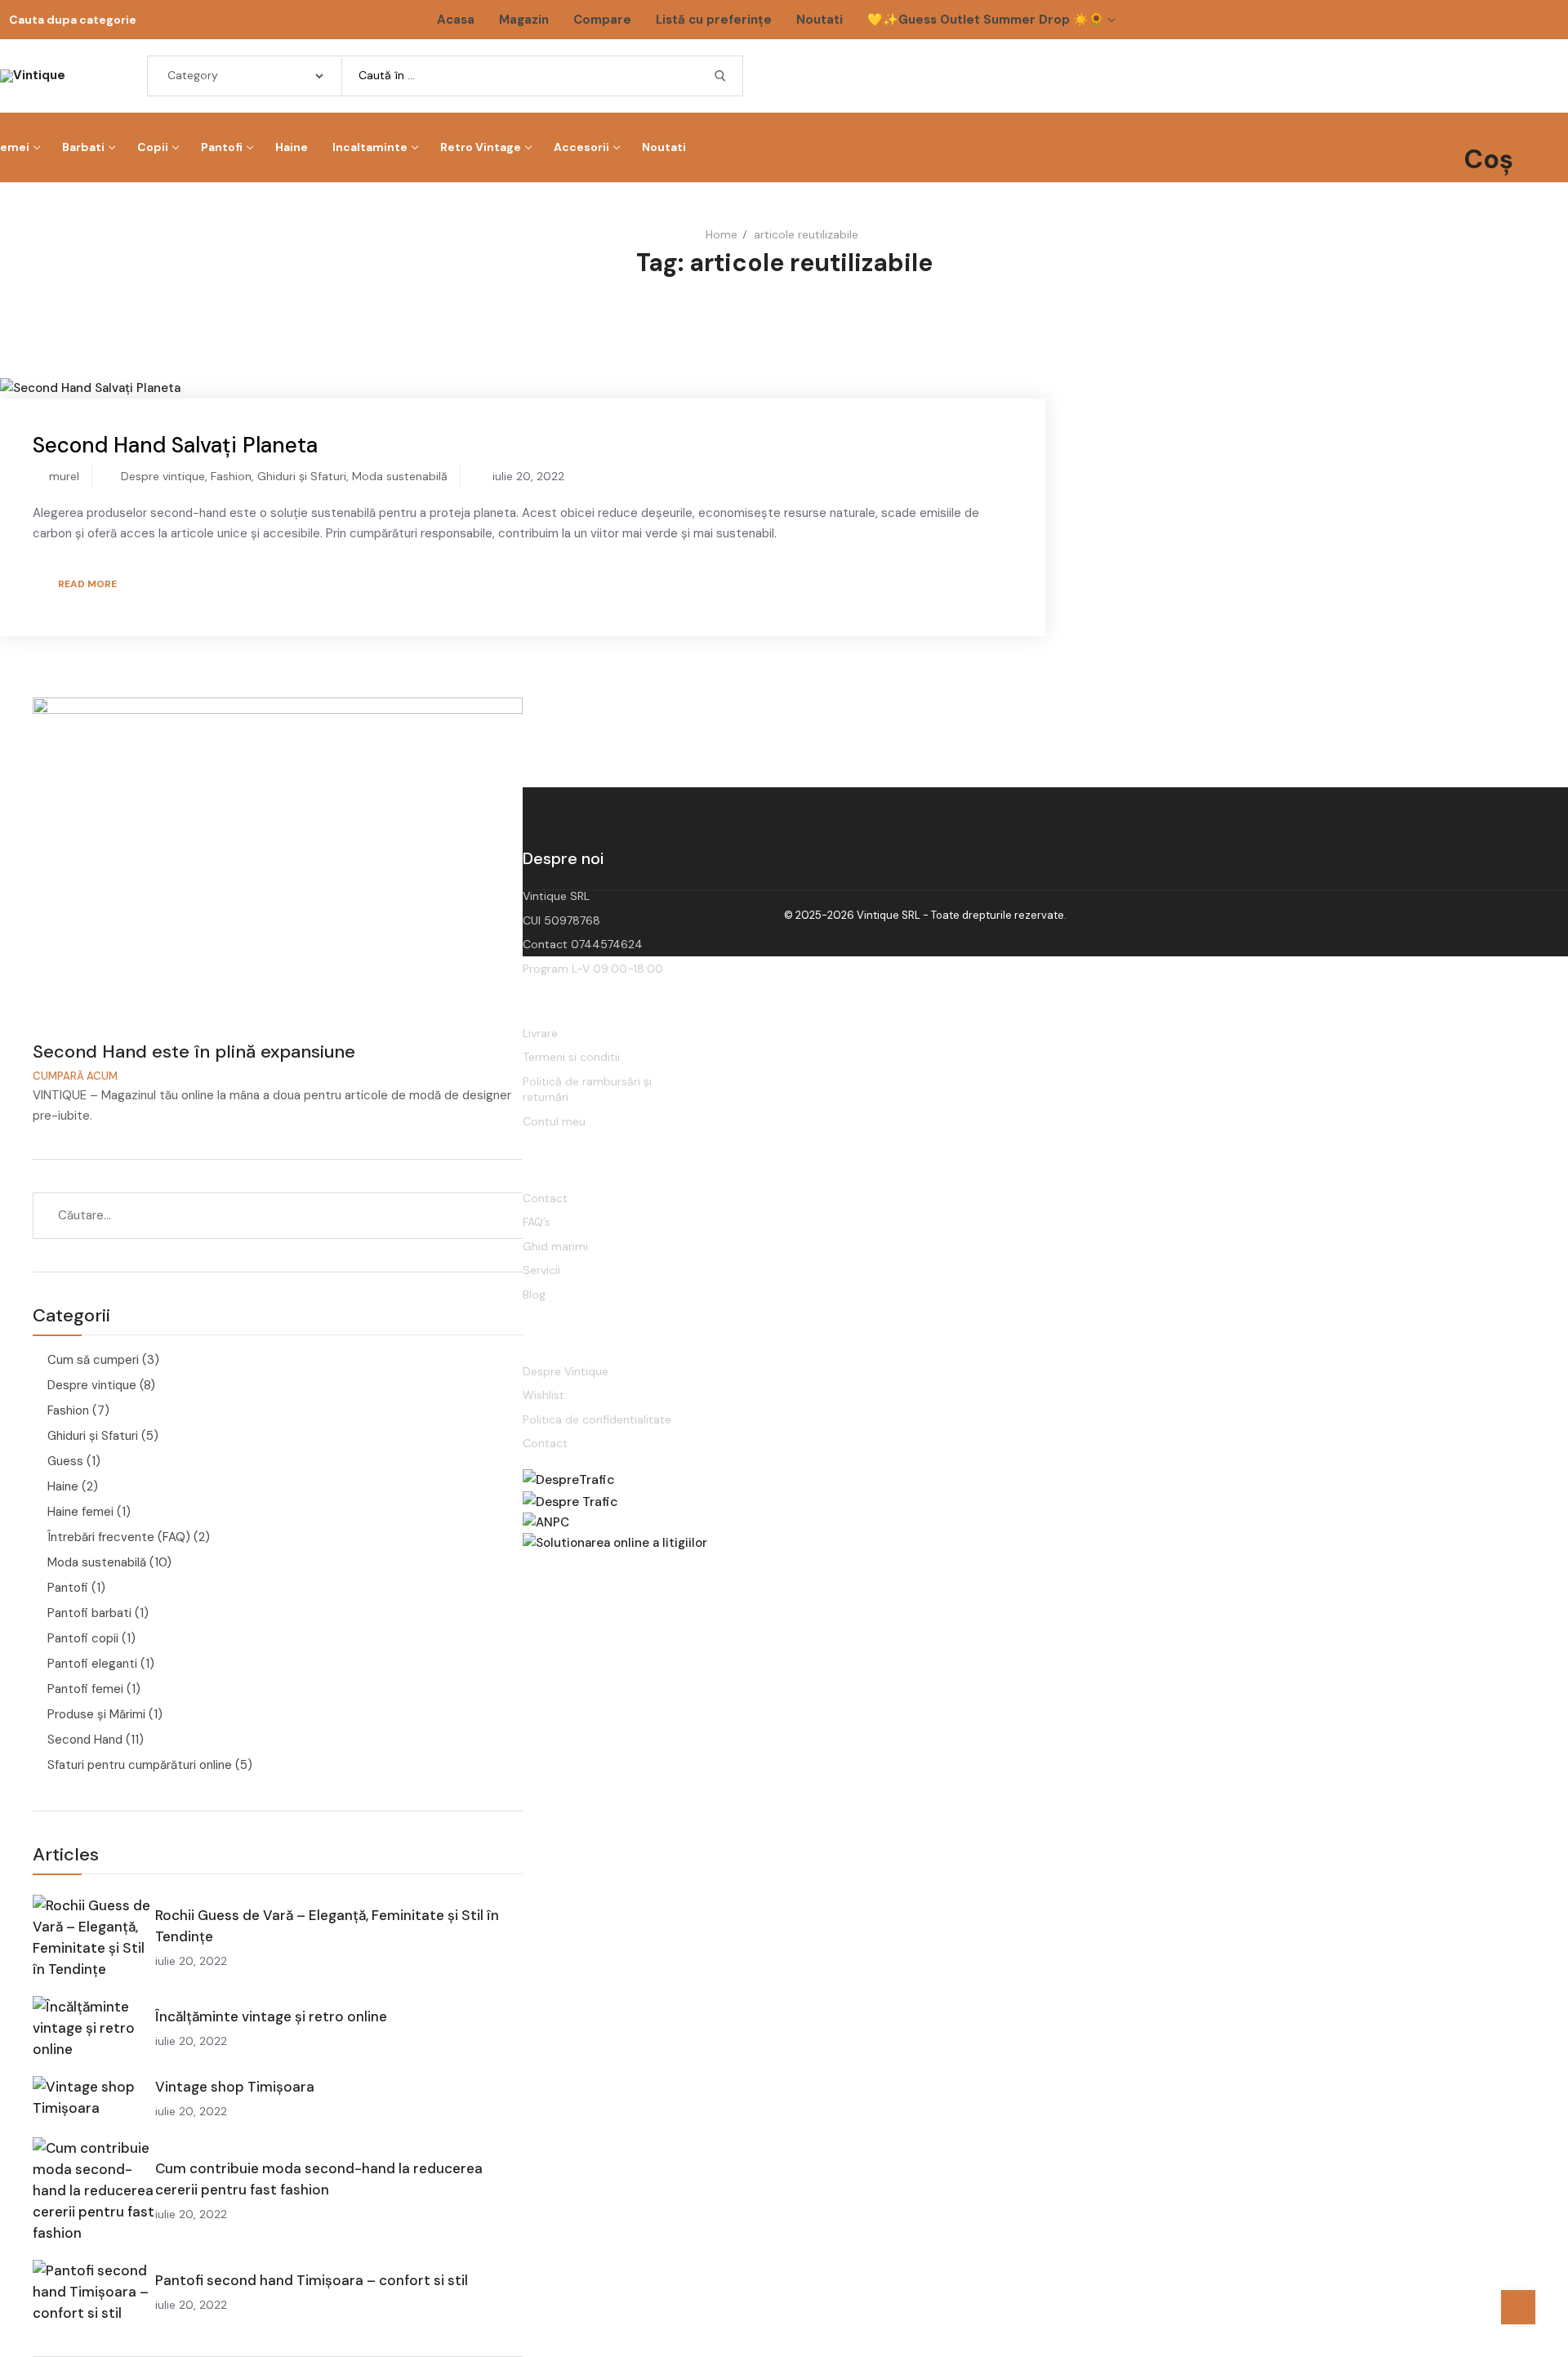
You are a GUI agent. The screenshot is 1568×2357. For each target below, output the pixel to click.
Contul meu (554, 1121)
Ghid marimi (555, 1246)
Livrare (540, 1033)
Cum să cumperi (93, 1360)
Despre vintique (163, 476)
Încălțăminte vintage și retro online (271, 2016)
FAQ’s (537, 1222)
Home (722, 234)
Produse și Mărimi (96, 1714)
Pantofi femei (85, 1689)
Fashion (231, 476)
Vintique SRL (556, 896)
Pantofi (68, 1588)
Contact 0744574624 (583, 944)
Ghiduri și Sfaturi (302, 476)
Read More (87, 584)
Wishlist (543, 1395)
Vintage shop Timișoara (235, 2087)
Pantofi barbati (89, 1613)
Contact (545, 1198)
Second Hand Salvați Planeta (175, 445)
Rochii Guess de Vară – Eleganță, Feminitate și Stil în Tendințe (327, 1926)
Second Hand (85, 1740)
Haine (63, 1486)
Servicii (541, 1270)
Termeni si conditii (571, 1057)
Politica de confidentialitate (597, 1419)
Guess (65, 1461)
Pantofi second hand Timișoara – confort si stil (312, 2280)
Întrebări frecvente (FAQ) (119, 1537)
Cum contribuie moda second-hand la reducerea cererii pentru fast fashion (319, 2179)
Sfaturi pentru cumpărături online (140, 1765)
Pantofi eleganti (92, 1664)
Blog (534, 1294)
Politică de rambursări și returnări (587, 1089)
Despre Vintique (566, 1371)
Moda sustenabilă (400, 476)
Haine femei (80, 1512)
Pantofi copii (83, 1638)
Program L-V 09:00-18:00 (593, 969)
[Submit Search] (720, 76)
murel (62, 476)
